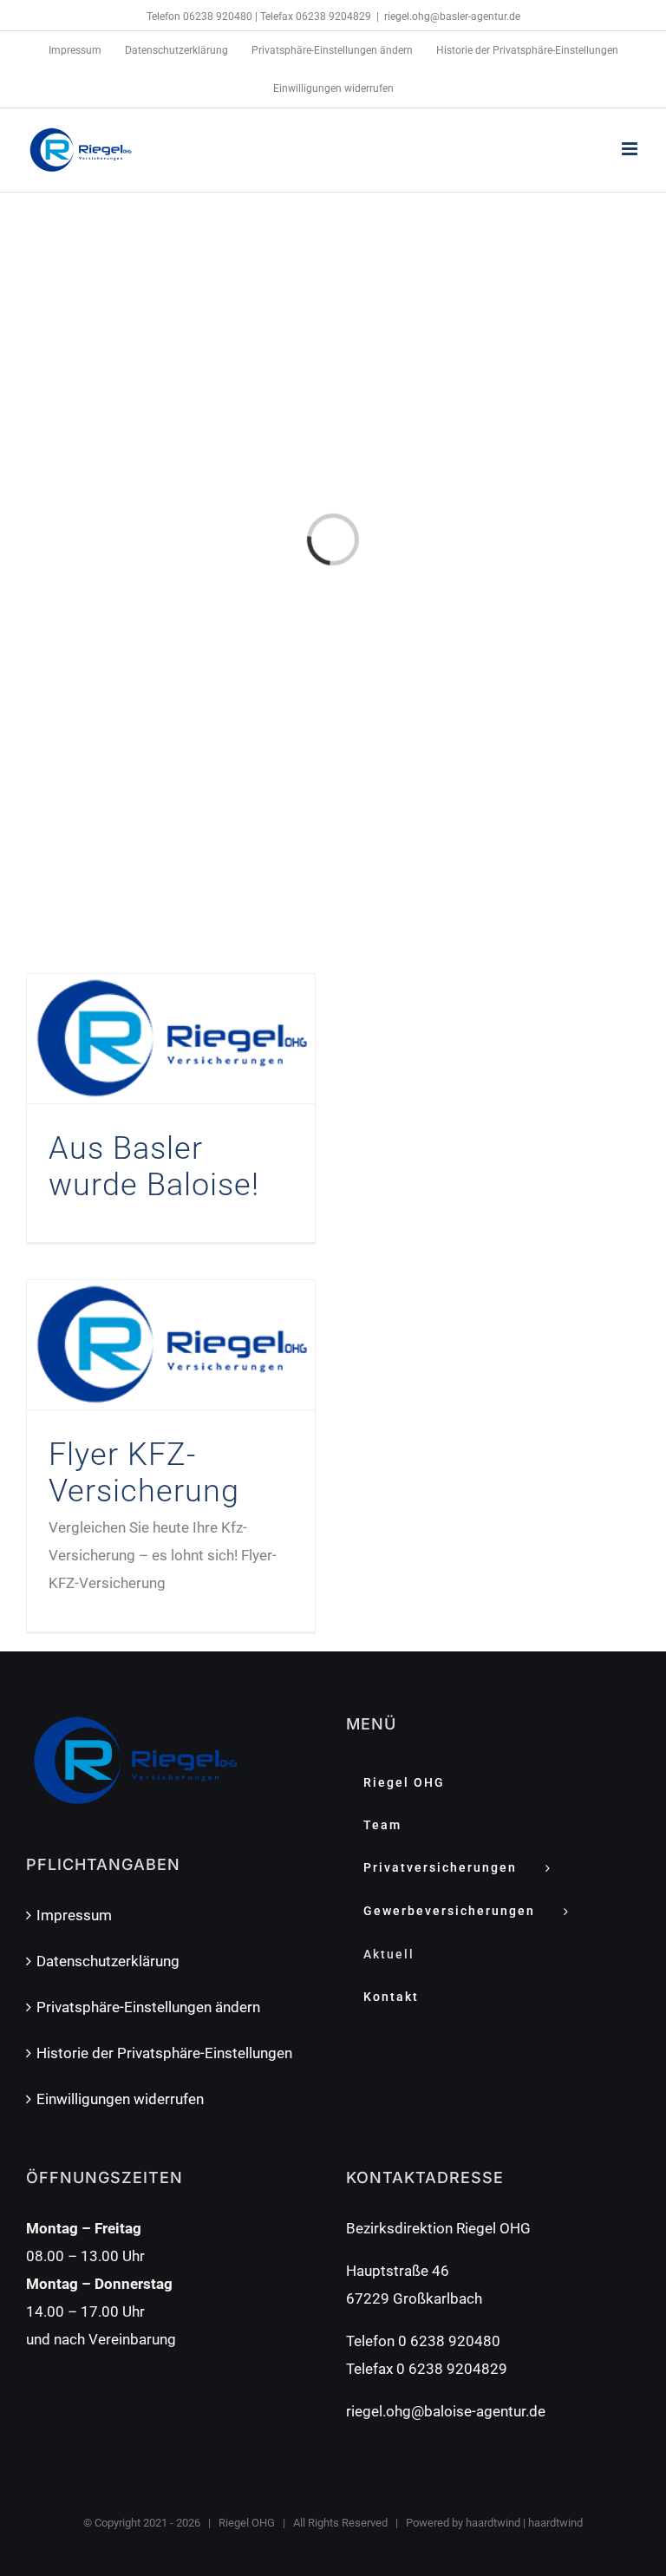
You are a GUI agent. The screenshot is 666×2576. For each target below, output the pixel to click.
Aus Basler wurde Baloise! (154, 1167)
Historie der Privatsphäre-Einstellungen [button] (164, 2053)
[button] (332, 50)
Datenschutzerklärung (108, 1961)
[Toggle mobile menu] (631, 149)
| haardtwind (552, 2523)
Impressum (74, 1915)
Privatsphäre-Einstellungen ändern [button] (148, 2007)
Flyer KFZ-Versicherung (144, 1473)
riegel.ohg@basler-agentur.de (452, 16)
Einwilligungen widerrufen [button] (120, 2099)
